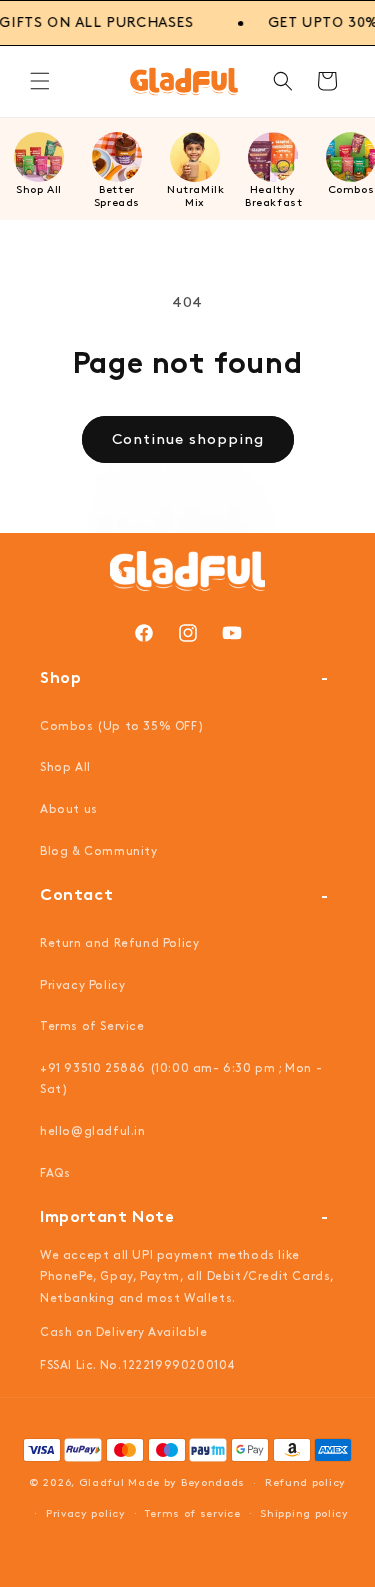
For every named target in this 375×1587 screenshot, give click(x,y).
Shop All (39, 190)
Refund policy (305, 1483)
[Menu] (40, 81)
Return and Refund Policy (119, 943)
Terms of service (192, 1514)
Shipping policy (304, 1514)
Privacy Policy (82, 985)
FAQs (55, 1173)
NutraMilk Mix (195, 196)
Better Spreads (117, 196)
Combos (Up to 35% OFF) (122, 726)
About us (69, 809)
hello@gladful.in (93, 1131)
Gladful (102, 1483)
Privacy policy (86, 1514)
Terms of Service (92, 1026)
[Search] (283, 81)
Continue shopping (188, 440)
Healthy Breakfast (273, 196)
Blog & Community (99, 851)
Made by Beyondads (186, 1483)
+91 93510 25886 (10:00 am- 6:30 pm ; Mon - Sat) (181, 1079)
